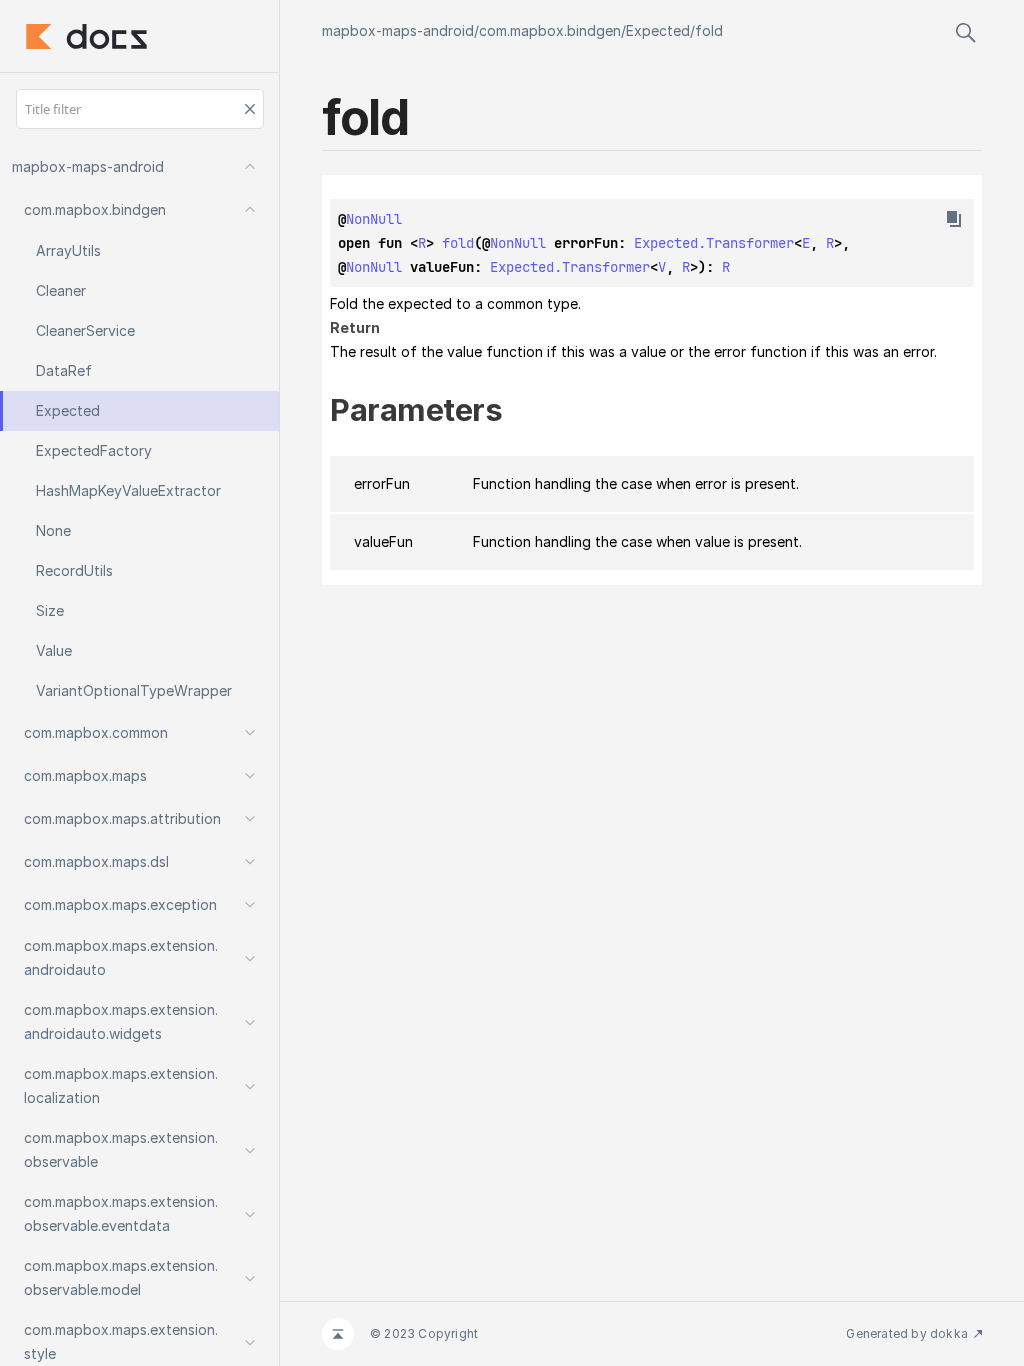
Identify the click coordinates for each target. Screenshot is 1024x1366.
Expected (658, 30)
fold (709, 30)
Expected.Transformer (714, 243)
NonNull (374, 219)
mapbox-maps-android (398, 30)
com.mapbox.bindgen (550, 30)
